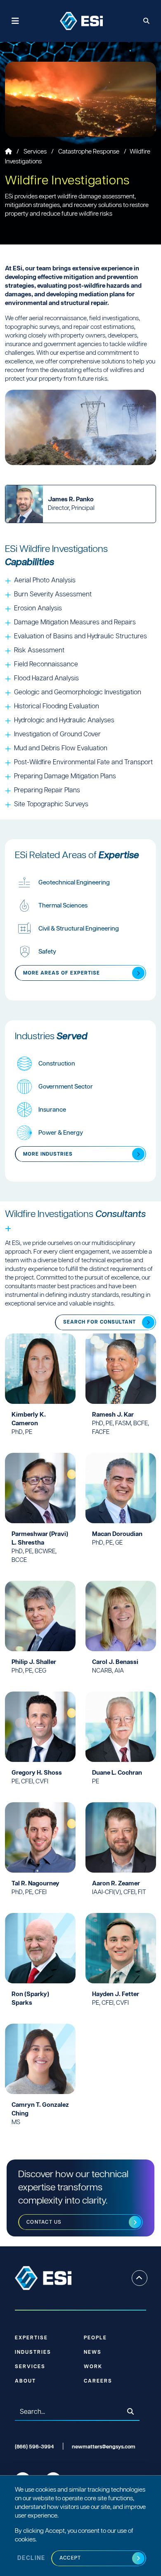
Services (36, 152)
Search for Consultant (99, 1322)
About (25, 2381)
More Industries (48, 1154)
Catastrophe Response (89, 152)
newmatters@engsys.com (104, 2447)
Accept (70, 2558)
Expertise (31, 2338)
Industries (33, 2352)
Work (93, 2367)
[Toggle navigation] (15, 21)
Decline (31, 2558)
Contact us (44, 2222)
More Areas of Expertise (62, 973)
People (95, 2338)
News (93, 2352)
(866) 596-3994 (34, 2447)
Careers (98, 2381)
